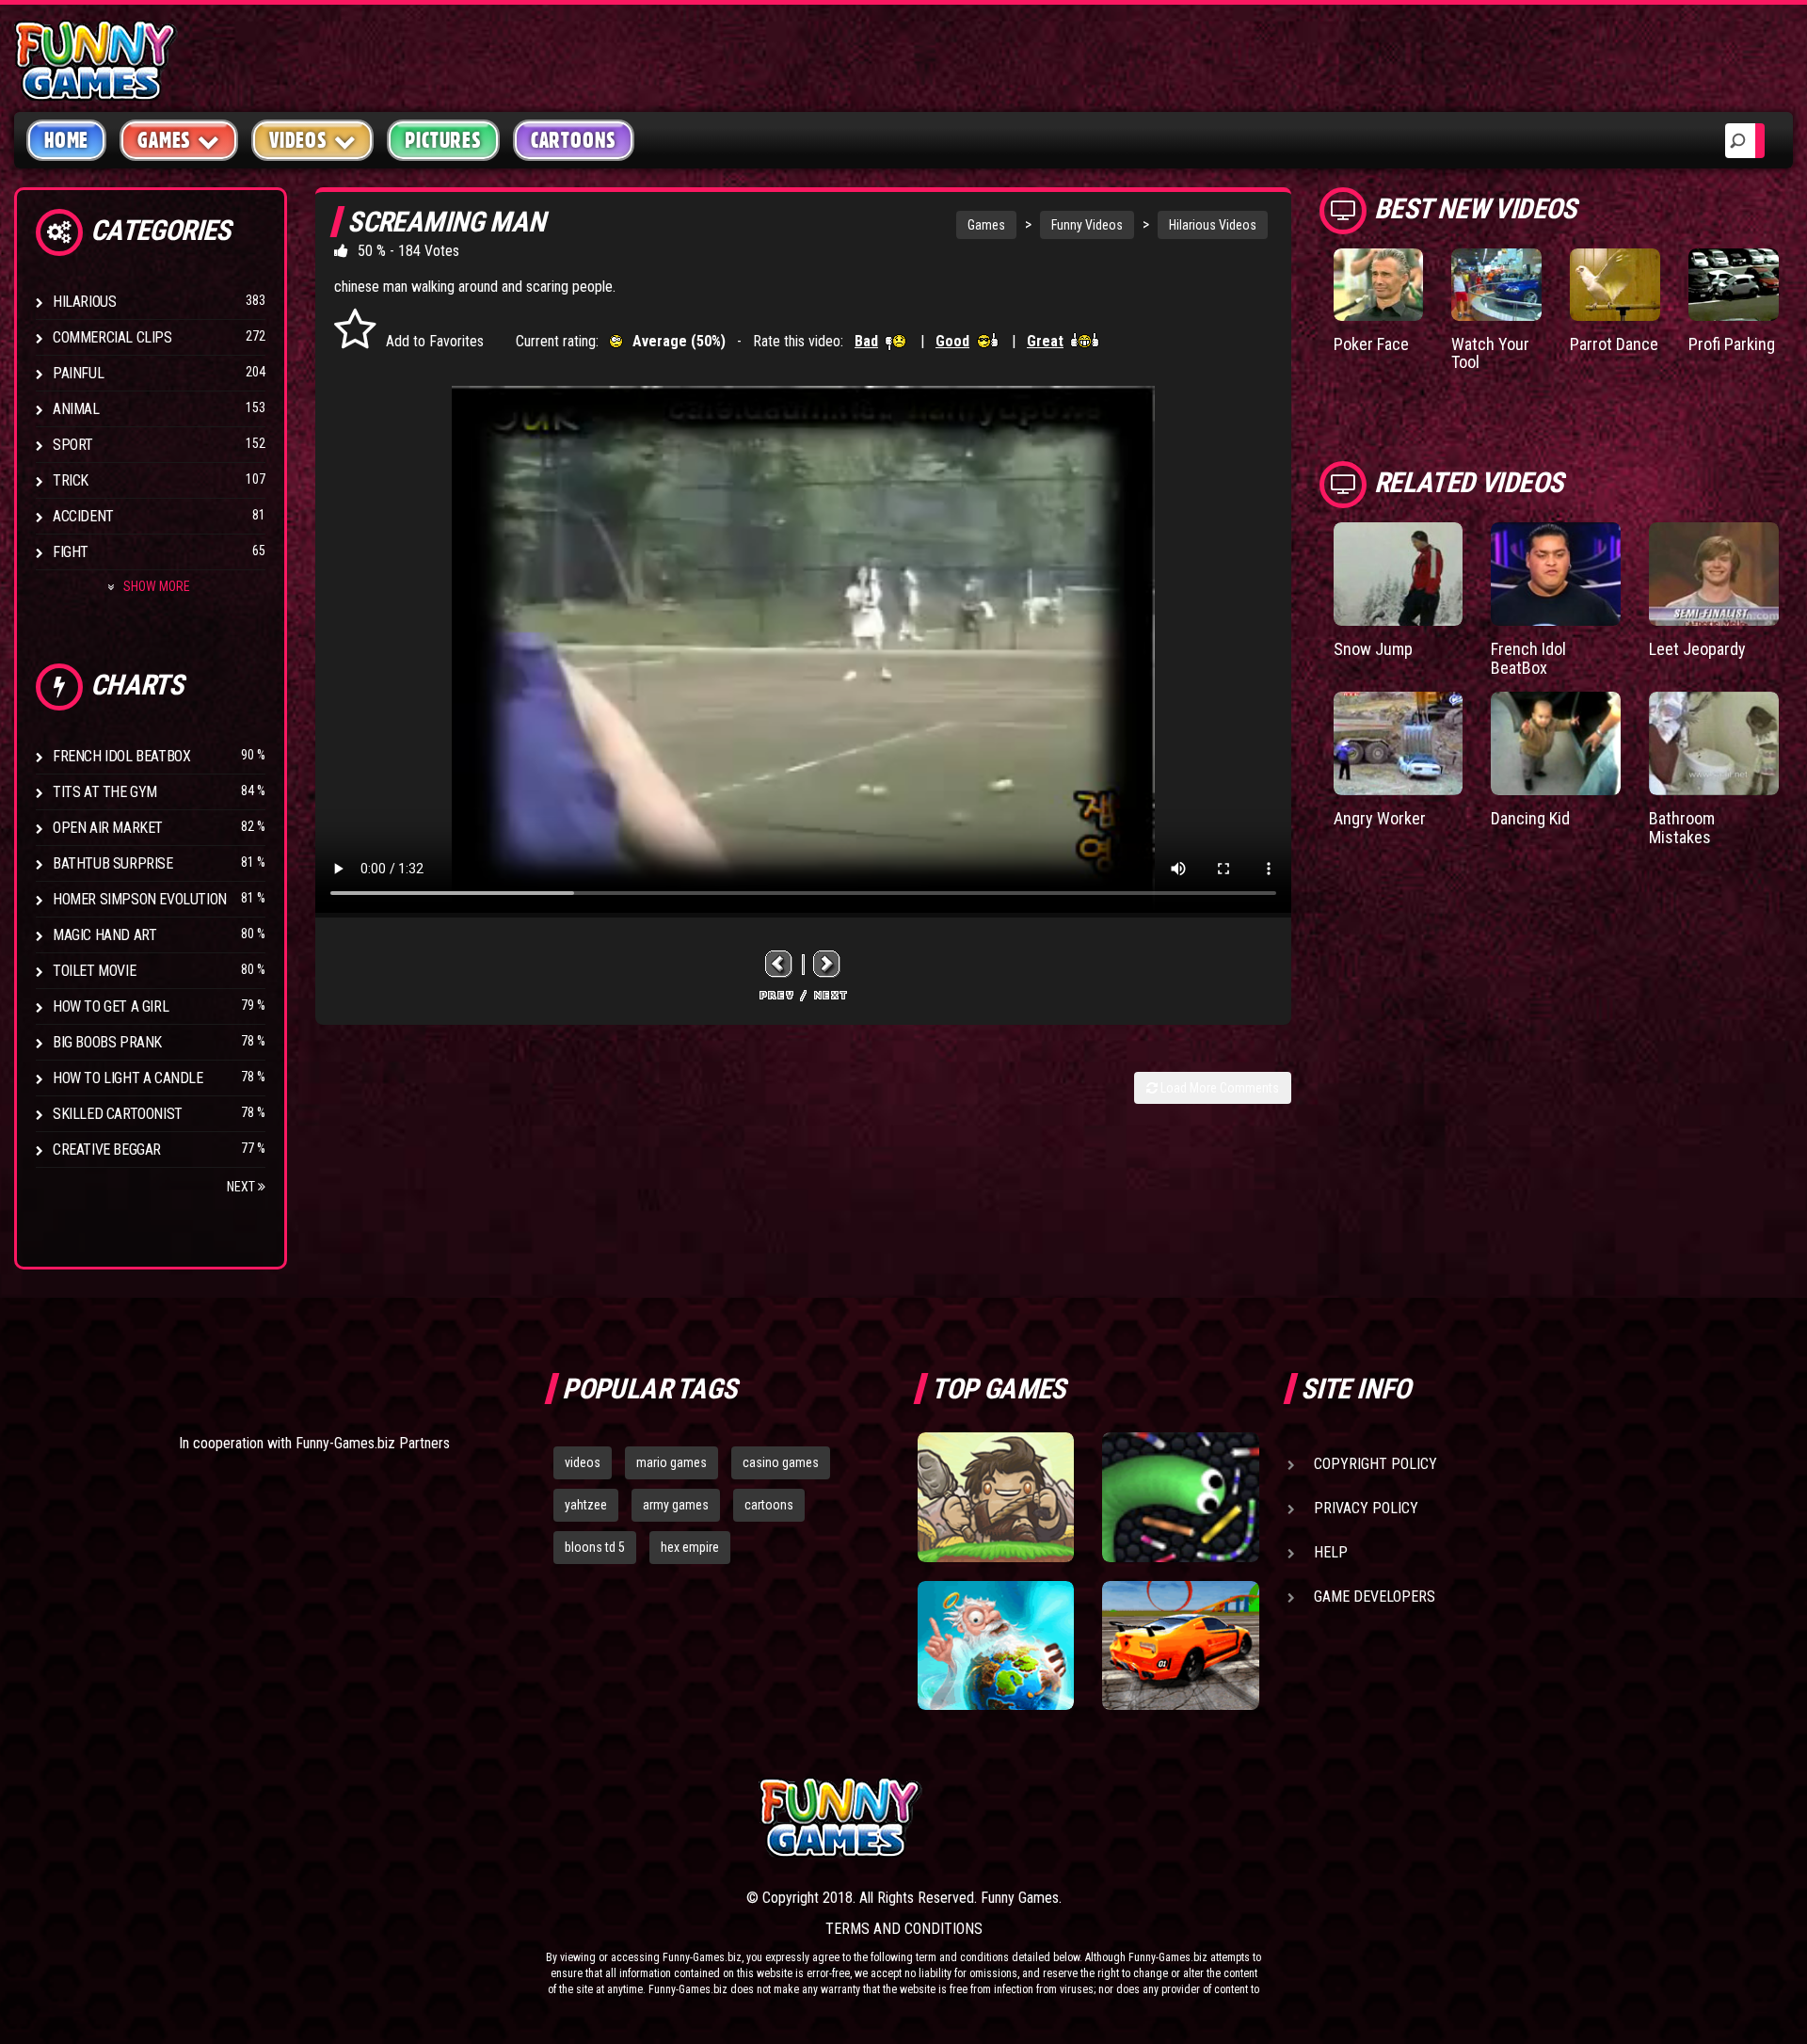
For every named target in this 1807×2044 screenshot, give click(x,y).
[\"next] (827, 964)
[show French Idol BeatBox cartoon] (1556, 574)
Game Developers (1375, 1597)
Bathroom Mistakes (1682, 828)
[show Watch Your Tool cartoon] (1496, 285)
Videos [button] (298, 140)
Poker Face (1371, 344)
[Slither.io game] (1180, 1497)
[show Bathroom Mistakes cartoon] (1714, 743)
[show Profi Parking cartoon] (1734, 285)
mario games (672, 1462)
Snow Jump (1373, 649)
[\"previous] (779, 964)
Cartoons (574, 140)
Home (66, 140)
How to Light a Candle (128, 1078)
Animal (76, 409)
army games (676, 1505)
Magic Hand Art (104, 935)
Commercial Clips (112, 337)
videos (583, 1462)
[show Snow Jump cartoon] (1399, 574)
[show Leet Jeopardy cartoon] (1714, 574)
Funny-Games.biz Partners (373, 1443)
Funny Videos (1087, 225)
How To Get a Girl (111, 1006)
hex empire (690, 1547)
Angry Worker (1380, 818)
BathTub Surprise (113, 863)
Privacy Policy (1366, 1508)
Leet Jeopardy (1697, 649)
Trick (71, 480)
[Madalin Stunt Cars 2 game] (1180, 1646)
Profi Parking (1732, 344)
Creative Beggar (107, 1150)
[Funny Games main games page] (1193, 1818)
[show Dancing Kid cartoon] (1556, 743)
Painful (78, 373)
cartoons (769, 1505)
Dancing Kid (1530, 818)
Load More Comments (1218, 1088)
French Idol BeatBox (121, 756)
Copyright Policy (1375, 1464)
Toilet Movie (94, 971)
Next (242, 1187)
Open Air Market (108, 828)
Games (986, 225)
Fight (71, 552)
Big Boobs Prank (107, 1042)
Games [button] (164, 140)
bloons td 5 (595, 1547)
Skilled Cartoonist (118, 1114)
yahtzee (586, 1505)
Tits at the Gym (105, 792)
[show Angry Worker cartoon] (1399, 743)
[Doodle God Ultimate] (996, 1646)
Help (1331, 1552)
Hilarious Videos (1213, 225)
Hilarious (84, 302)
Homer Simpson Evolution (140, 899)
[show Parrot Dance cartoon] (1615, 285)
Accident (83, 516)
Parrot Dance (1614, 344)
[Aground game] (996, 1497)
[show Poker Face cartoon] (1379, 285)
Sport (73, 445)
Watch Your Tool (1490, 353)
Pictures (443, 140)
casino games (781, 1462)
